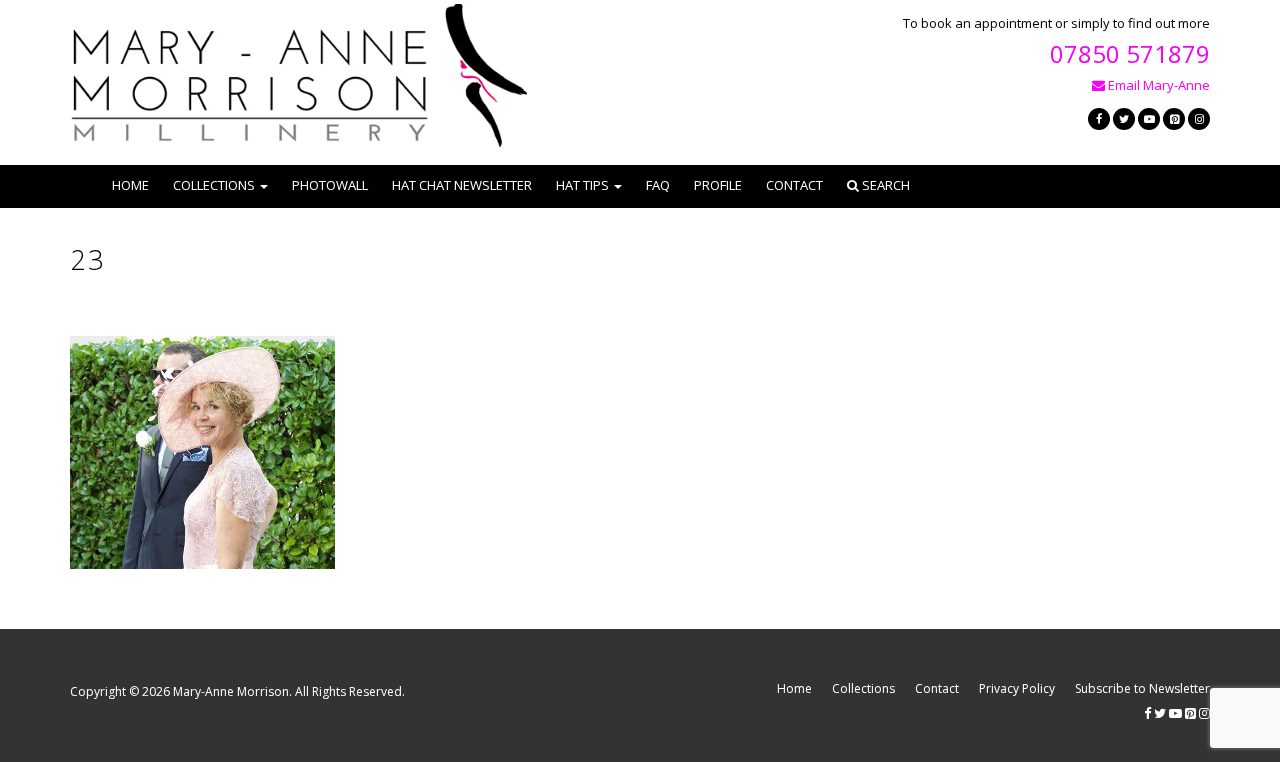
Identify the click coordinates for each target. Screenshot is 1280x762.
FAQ (658, 185)
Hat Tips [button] (582, 185)
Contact (794, 185)
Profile (718, 185)
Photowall (330, 185)
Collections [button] (214, 185)
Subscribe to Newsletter (1142, 688)
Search (884, 185)
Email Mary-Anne (1157, 85)
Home (130, 185)
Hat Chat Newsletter (462, 185)
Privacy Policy (1017, 688)
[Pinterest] (1174, 119)
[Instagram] (1199, 119)
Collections (863, 688)
